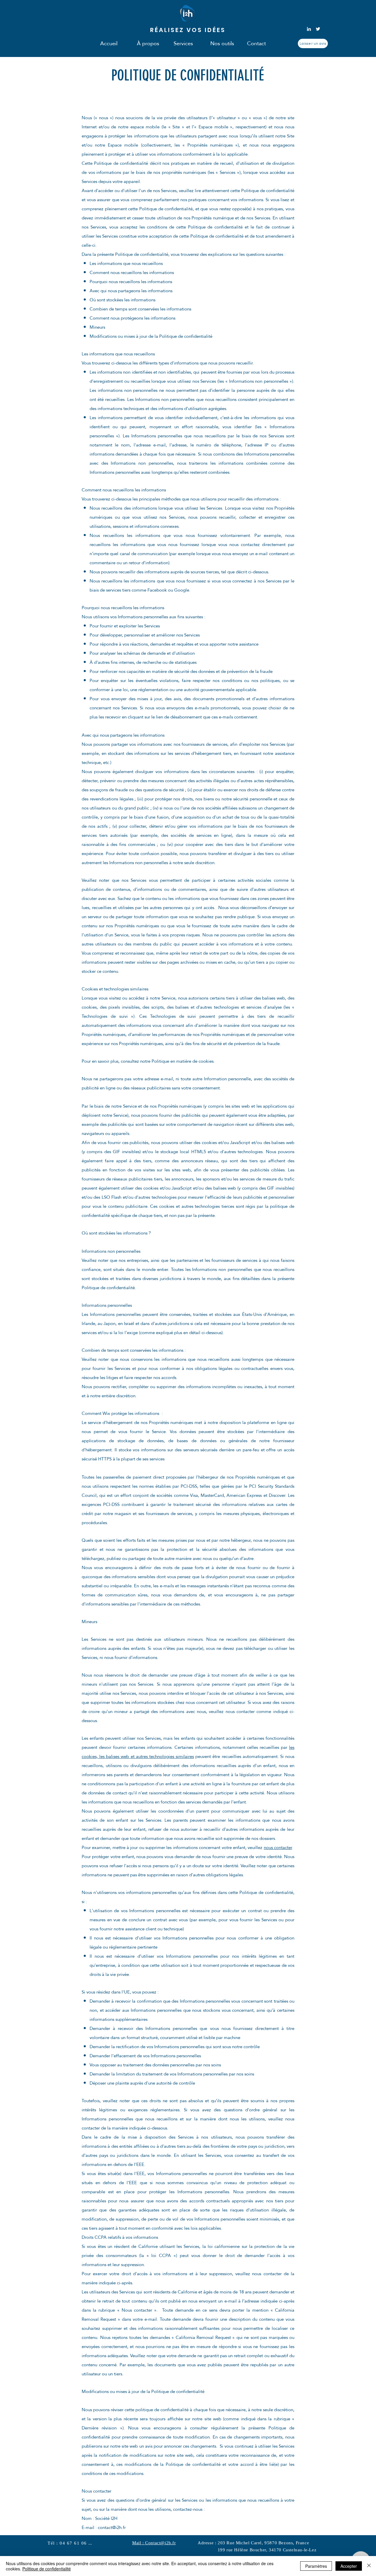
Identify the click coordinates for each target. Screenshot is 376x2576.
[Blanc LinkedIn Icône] (309, 29)
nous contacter (278, 1847)
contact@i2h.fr (112, 2527)
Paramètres (316, 2566)
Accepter (349, 2566)
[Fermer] (369, 2566)
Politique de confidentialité (47, 2569)
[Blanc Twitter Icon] (318, 29)
